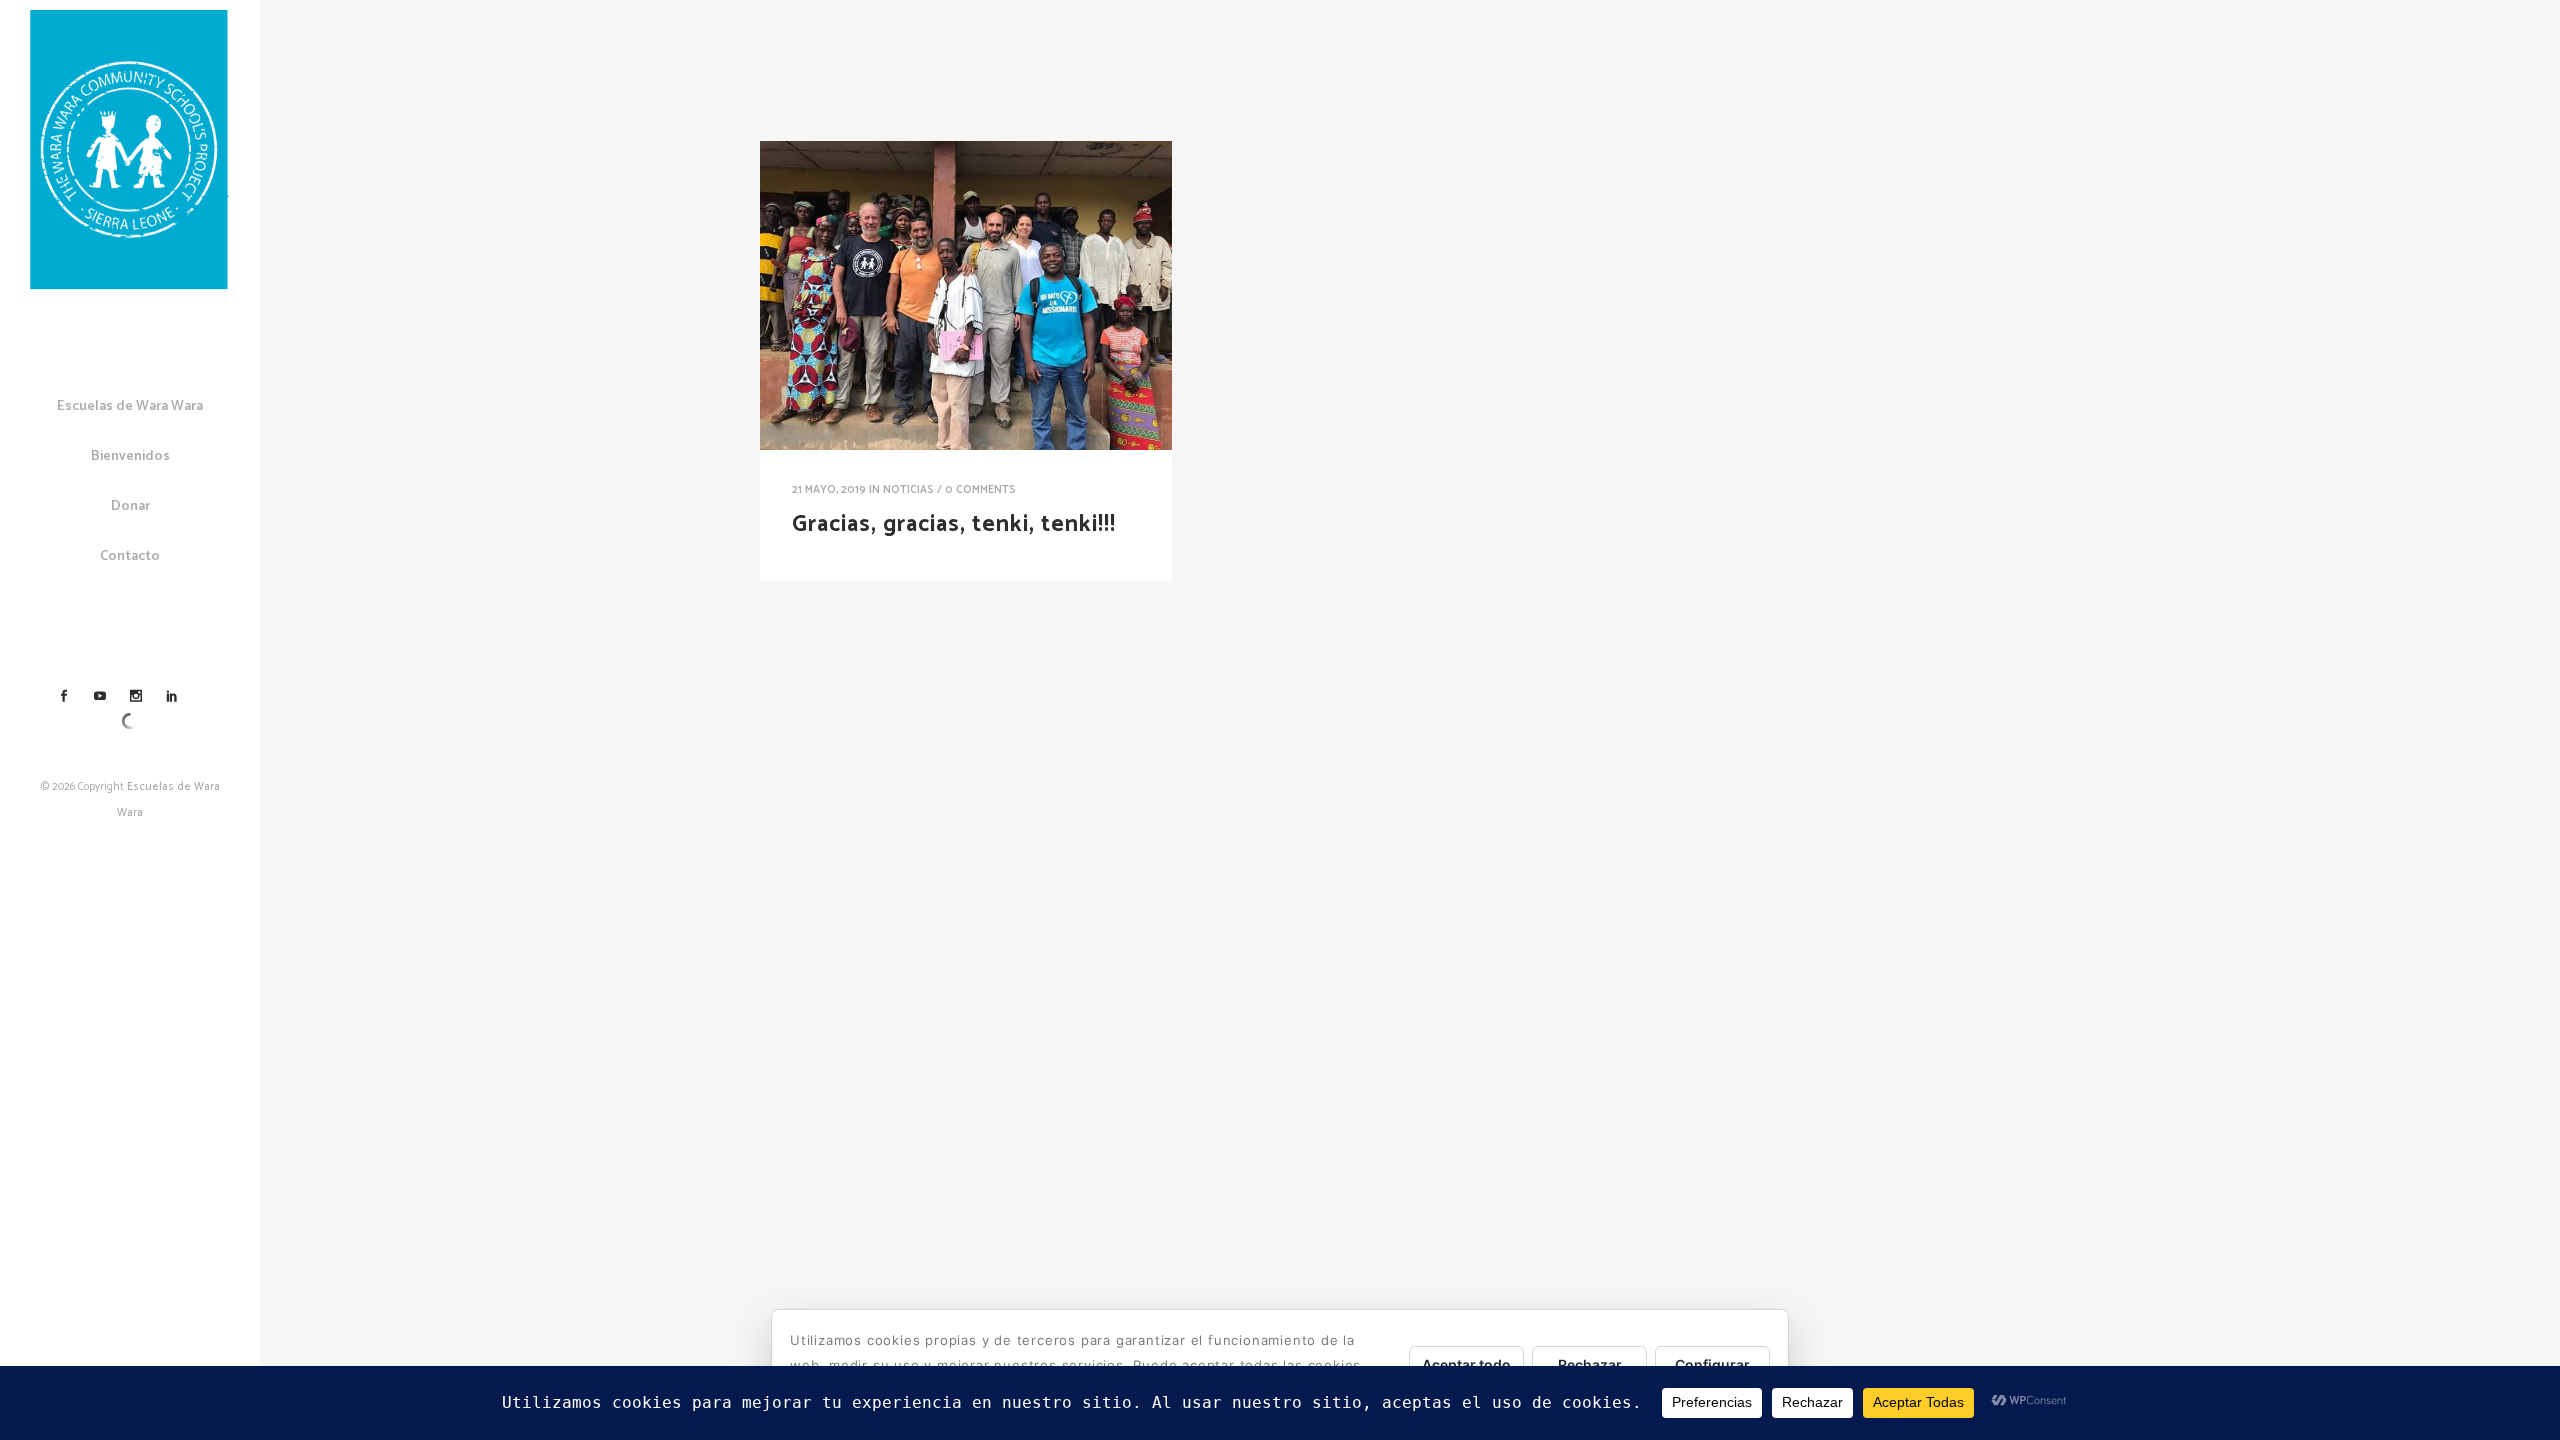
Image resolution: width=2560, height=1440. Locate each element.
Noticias (908, 490)
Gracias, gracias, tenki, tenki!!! (954, 524)
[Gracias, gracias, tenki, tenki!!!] (966, 295)
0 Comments (980, 490)
